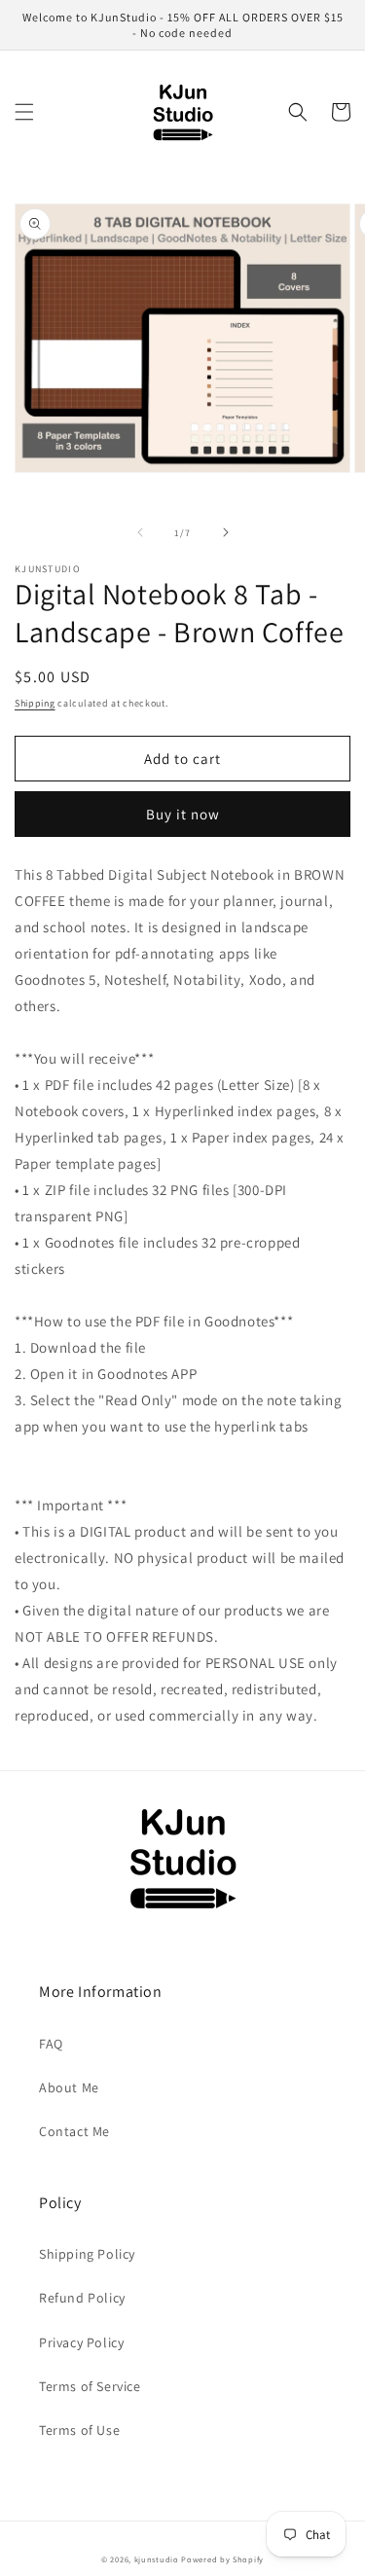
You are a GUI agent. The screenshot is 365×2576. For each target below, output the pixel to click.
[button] (24, 112)
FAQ (51, 2044)
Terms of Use (79, 2430)
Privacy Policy (81, 2342)
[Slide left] (140, 532)
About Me (69, 2087)
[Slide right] (226, 532)
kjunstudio (157, 2559)
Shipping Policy (87, 2254)
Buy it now (183, 814)
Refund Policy (82, 2298)
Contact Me (74, 2131)
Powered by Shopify (222, 2559)
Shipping (35, 703)
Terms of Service (90, 2386)
